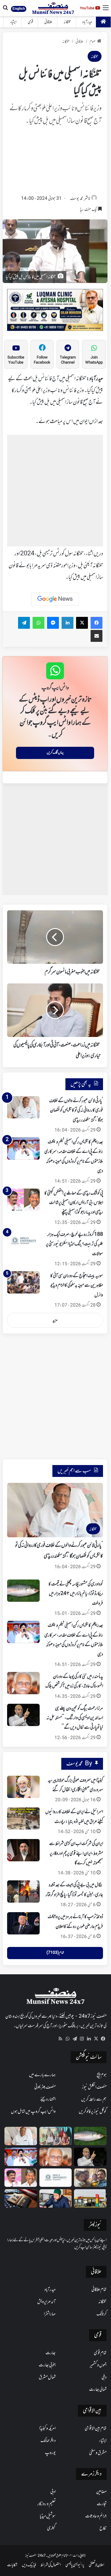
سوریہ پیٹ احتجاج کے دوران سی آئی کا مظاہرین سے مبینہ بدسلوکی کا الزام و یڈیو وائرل (77, 1286)
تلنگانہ (67, 22)
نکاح (103, 2528)
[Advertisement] (55, 162)
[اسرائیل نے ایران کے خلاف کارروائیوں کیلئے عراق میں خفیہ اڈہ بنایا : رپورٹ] (23, 1818)
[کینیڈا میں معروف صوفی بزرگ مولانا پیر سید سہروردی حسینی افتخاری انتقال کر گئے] (23, 1787)
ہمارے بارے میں (42, 2075)
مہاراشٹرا (50, 2314)
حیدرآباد (87, 22)
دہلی (104, 2377)
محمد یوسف (77, 199)
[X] (96, 2039)
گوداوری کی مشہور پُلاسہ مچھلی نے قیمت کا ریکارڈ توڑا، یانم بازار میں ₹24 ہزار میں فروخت (76, 1594)
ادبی (53, 2492)
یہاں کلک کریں (55, 753)
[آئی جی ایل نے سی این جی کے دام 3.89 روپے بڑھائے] (90, 2198)
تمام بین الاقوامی (96, 2429)
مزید (55, 1320)
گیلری (51, 2528)
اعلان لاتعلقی (96, 2565)
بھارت (51, 2353)
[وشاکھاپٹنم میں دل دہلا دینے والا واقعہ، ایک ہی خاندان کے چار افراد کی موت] (90, 2178)
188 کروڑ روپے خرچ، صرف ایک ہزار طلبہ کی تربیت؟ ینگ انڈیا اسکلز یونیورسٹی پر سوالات (74, 1244)
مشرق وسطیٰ (98, 2453)
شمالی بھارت (98, 2390)
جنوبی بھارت (47, 2365)
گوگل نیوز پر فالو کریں (93, 2112)
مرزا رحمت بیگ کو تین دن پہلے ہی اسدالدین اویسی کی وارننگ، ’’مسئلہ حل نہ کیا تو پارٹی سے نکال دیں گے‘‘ (75, 1718)
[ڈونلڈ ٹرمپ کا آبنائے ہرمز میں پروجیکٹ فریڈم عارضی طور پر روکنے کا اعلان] (23, 1923)
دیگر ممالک (48, 2441)
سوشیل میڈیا (48, 2516)
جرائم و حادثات (96, 2516)
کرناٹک (102, 2314)
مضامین (101, 2492)
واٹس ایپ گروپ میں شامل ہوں (33, 2112)
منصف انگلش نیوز (94, 2087)
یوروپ (50, 2453)
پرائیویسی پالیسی (75, 2565)
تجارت (102, 2504)
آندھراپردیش (46, 2302)
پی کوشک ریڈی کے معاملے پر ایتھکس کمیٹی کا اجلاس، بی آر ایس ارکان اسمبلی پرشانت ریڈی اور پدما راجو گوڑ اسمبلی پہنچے (74, 1203)
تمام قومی (100, 2353)
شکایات (12, 2565)
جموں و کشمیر (98, 2365)
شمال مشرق (47, 2377)
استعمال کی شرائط (51, 2565)
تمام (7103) (55, 1953)
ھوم (92, 42)
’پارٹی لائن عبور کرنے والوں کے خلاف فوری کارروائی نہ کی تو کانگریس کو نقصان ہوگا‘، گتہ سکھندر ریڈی (76, 1111)
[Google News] (55, 599)
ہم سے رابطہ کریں (94, 2099)
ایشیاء (13, 22)
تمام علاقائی (99, 2290)
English (19, 9)
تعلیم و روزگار (46, 2504)
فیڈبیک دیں (29, 2565)
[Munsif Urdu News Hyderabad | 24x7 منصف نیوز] (53, 8)
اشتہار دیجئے (48, 2099)
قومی (30, 22)
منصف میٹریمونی (45, 2087)
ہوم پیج (102, 2075)
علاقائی (48, 22)
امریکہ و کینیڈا (47, 2429)
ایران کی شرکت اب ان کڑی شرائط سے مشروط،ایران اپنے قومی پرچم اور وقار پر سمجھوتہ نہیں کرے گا (76, 1853)
